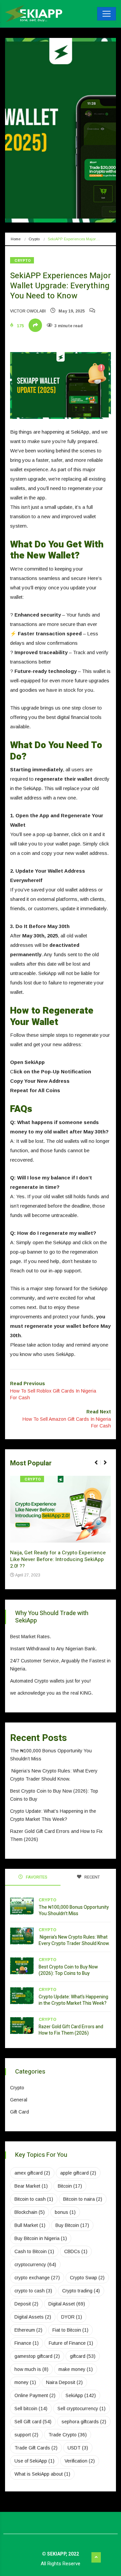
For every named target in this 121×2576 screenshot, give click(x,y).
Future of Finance (71, 2343)
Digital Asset (67, 2304)
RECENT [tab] (92, 1877)
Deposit (26, 2304)
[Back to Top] (96, 2558)
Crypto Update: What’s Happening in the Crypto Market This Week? (73, 2000)
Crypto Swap (87, 2278)
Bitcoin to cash (34, 2199)
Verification (80, 2461)
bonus (65, 2212)
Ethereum (28, 2330)
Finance (27, 2343)
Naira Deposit (64, 2382)
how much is (31, 2369)
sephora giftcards (84, 2422)
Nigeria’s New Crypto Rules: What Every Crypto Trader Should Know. (75, 1940)
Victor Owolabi (28, 311)
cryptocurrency (35, 2265)
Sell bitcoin (31, 2409)
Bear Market (31, 2186)
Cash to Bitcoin (34, 2251)
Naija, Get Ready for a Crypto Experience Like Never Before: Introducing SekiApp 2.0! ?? (58, 1559)
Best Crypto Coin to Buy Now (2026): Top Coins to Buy (68, 1970)
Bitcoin (70, 2186)
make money (76, 2369)
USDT (78, 2448)
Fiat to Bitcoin (70, 2330)
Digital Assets (33, 2317)
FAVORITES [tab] (36, 1877)
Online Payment (35, 2395)
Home (16, 239)
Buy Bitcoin (72, 2225)
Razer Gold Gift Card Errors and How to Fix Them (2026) (71, 2030)
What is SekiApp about (42, 2474)
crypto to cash (33, 2291)
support (26, 2435)
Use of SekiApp (34, 2461)
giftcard (83, 2356)
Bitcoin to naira (83, 2199)
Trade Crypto (68, 2435)
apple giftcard (78, 2173)
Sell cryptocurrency (82, 2409)
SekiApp (81, 2395)
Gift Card (19, 2112)
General (19, 2100)
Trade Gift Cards (36, 2448)
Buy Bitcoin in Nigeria (41, 2238)
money (25, 2382)
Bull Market (30, 2225)
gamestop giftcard (37, 2356)
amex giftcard (32, 2173)
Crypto (34, 239)
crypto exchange (37, 2278)
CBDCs (76, 2251)
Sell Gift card (33, 2422)
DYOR (72, 2317)
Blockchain (30, 2212)
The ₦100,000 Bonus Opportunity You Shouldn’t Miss (74, 1910)
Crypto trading (81, 2291)
